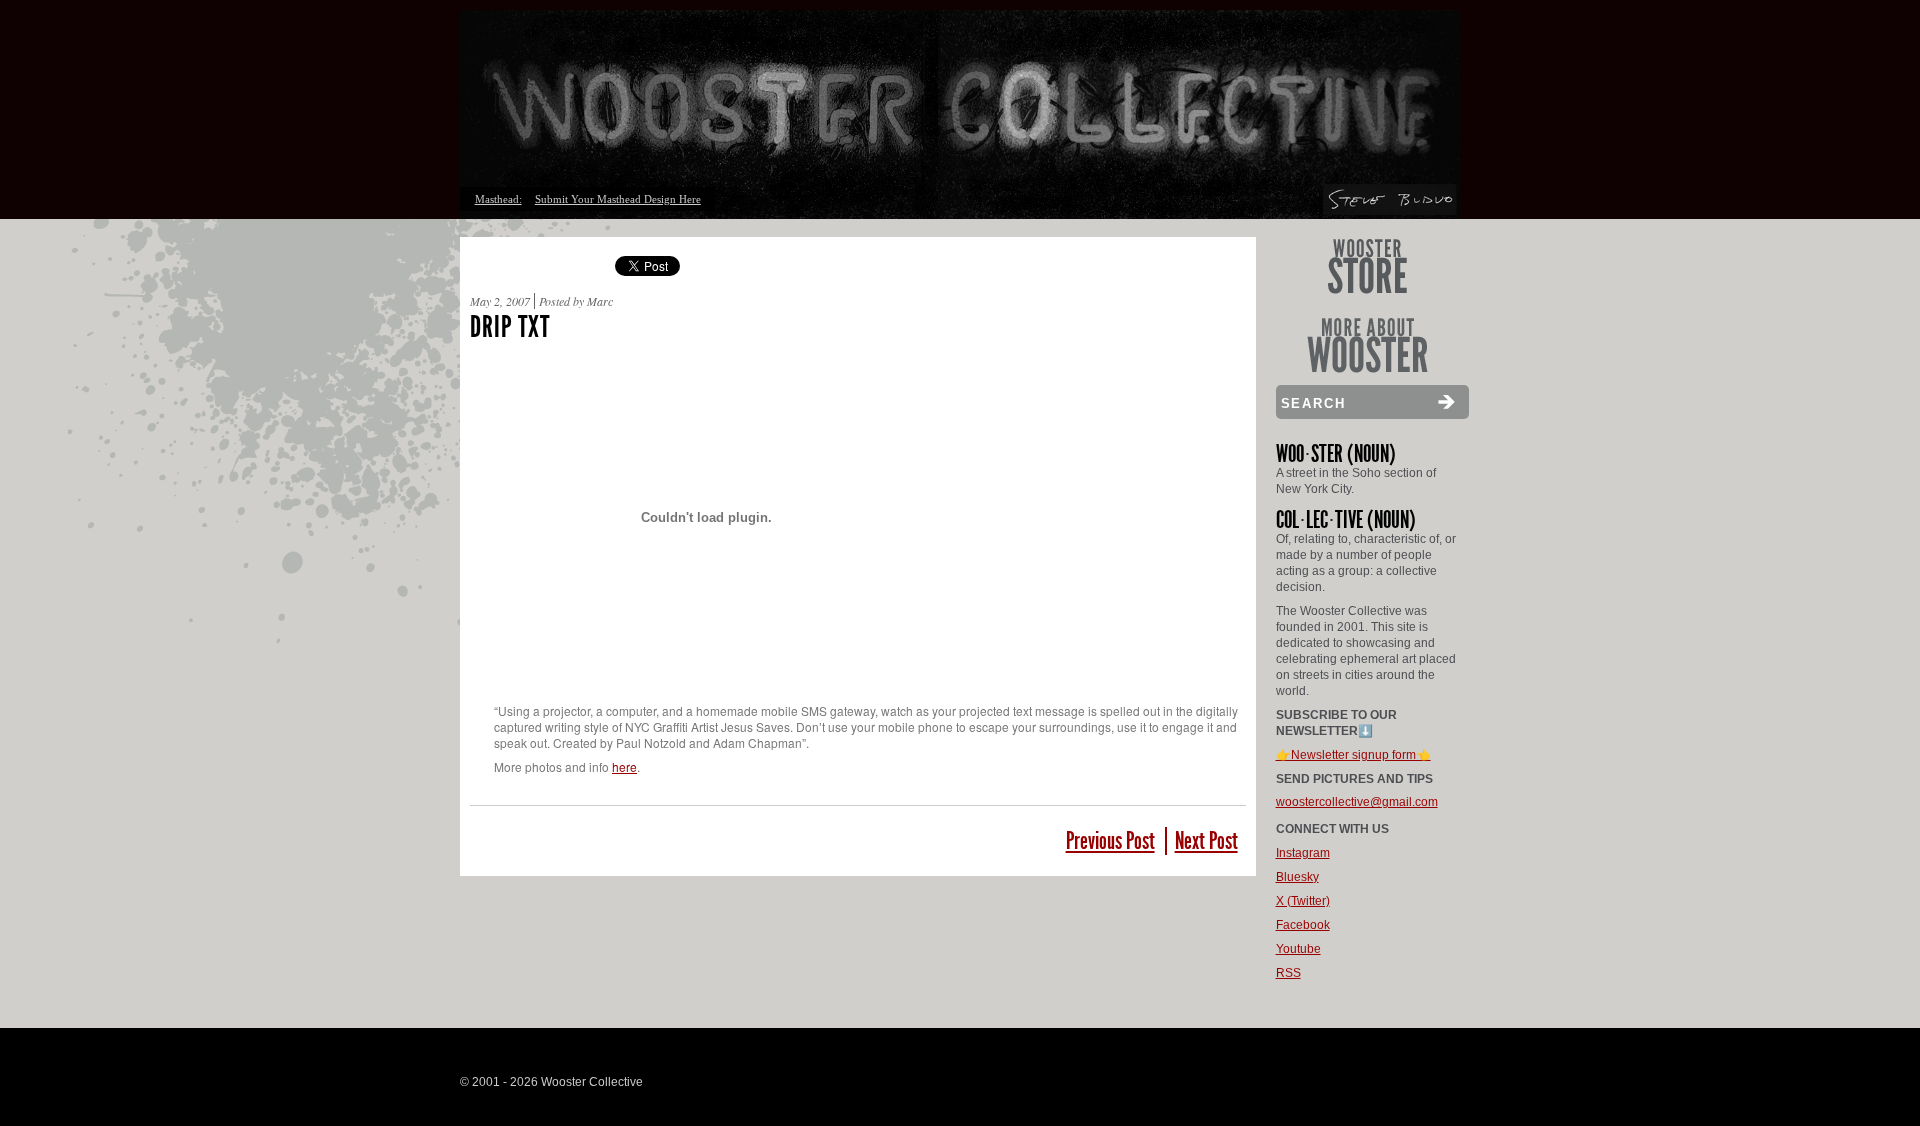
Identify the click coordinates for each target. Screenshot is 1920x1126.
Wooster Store (1367, 266)
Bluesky (1297, 877)
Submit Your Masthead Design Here (618, 199)
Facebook (1303, 925)
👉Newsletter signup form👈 (1353, 755)
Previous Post (1110, 841)
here (624, 766)
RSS (1288, 973)
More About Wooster (1367, 345)
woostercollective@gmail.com (1357, 802)
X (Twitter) (1303, 901)
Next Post (1206, 841)
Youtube (1298, 949)
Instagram (1303, 853)
